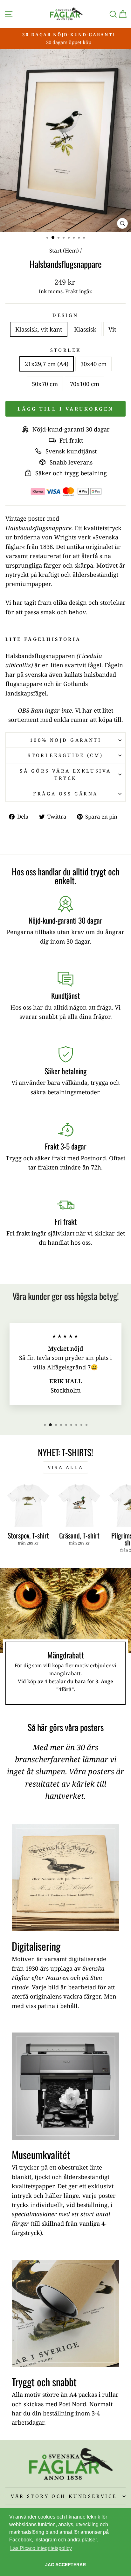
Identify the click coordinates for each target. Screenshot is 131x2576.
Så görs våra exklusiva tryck (65, 774)
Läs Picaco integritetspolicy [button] (41, 2548)
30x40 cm (93, 364)
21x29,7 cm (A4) (47, 364)
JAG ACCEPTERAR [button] (65, 2565)
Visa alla (65, 1467)
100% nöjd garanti (65, 740)
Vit (112, 329)
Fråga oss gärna (65, 794)
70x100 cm (85, 384)
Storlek (66, 350)
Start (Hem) (64, 250)
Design (65, 315)
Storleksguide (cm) (65, 755)
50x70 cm (45, 384)
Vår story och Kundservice (64, 2496)
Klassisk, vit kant (39, 329)
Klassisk (85, 329)
